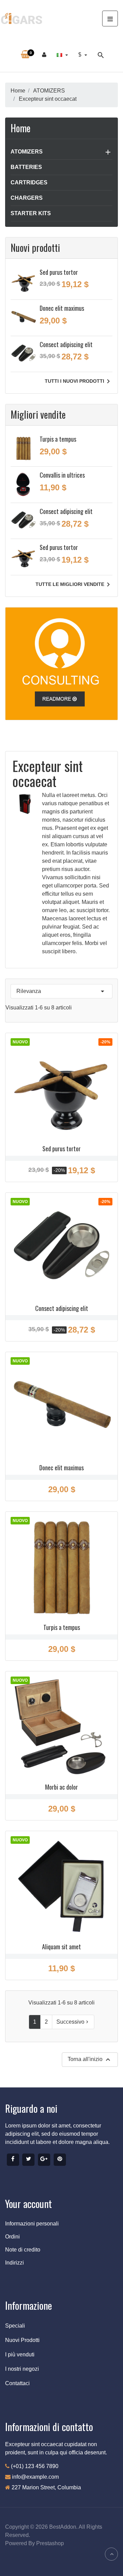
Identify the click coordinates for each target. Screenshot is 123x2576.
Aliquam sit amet (61, 1947)
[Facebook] (13, 2160)
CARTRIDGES (29, 182)
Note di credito (23, 2250)
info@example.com (35, 2477)
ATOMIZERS (27, 152)
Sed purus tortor (59, 272)
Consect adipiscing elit (66, 344)
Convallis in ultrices (62, 475)
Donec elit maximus (62, 308)
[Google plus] (44, 2160)
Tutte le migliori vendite (74, 585)
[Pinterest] (60, 2160)
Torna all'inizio (90, 2060)
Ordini (12, 2237)
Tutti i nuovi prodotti (79, 381)
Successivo (73, 2022)
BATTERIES (26, 167)
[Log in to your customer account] (44, 55)
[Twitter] (28, 2160)
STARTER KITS (31, 213)
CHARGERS (27, 198)
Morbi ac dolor (61, 1787)
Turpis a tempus (58, 439)
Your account (29, 2204)
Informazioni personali (32, 2224)
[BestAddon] (61, 663)
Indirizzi (15, 2263)
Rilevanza (61, 991)
